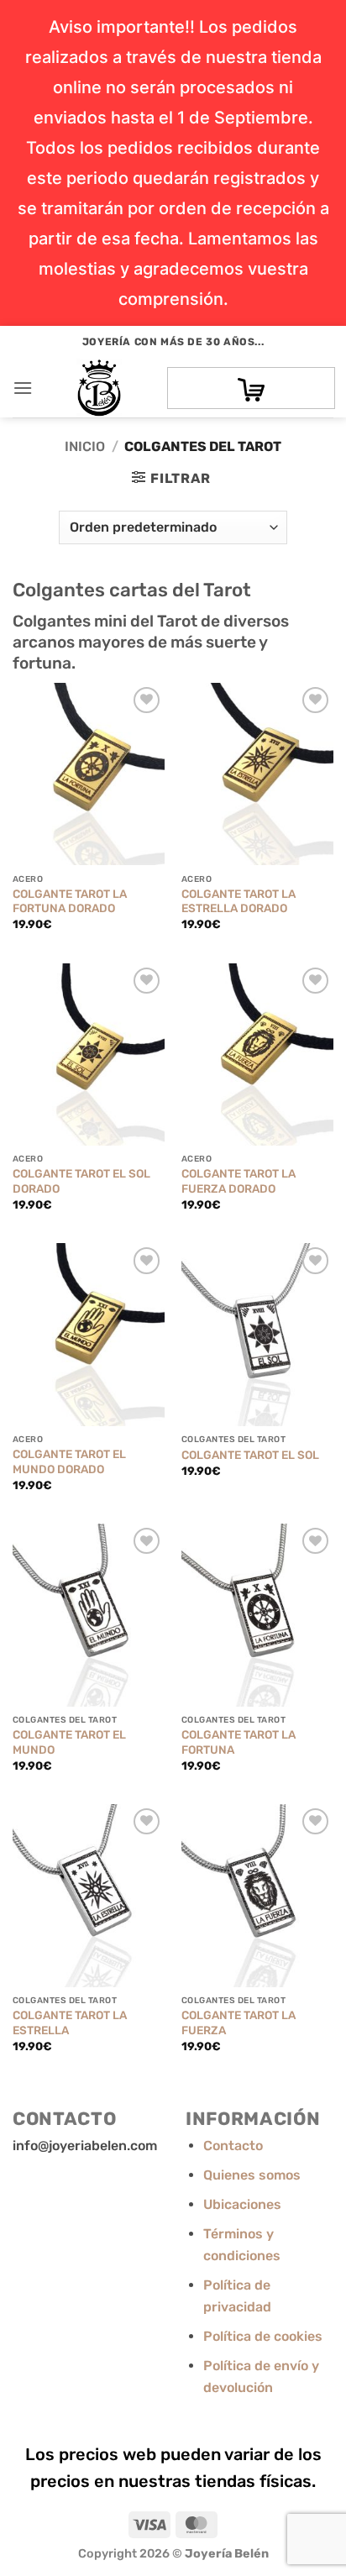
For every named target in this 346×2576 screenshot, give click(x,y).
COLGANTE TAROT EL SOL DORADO (81, 1181)
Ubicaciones (242, 2204)
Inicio (85, 446)
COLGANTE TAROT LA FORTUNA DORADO (70, 901)
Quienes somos (252, 2175)
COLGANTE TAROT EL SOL (250, 1455)
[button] (23, 388)
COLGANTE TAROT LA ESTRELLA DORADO (239, 901)
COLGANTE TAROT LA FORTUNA (239, 1742)
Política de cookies (263, 2336)
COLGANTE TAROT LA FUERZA (239, 2023)
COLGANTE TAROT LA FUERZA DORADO (239, 1181)
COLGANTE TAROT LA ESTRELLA (70, 2023)
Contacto (233, 2146)
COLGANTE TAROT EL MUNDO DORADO (69, 1461)
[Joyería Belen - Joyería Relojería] (99, 388)
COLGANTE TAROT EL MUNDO (69, 1742)
